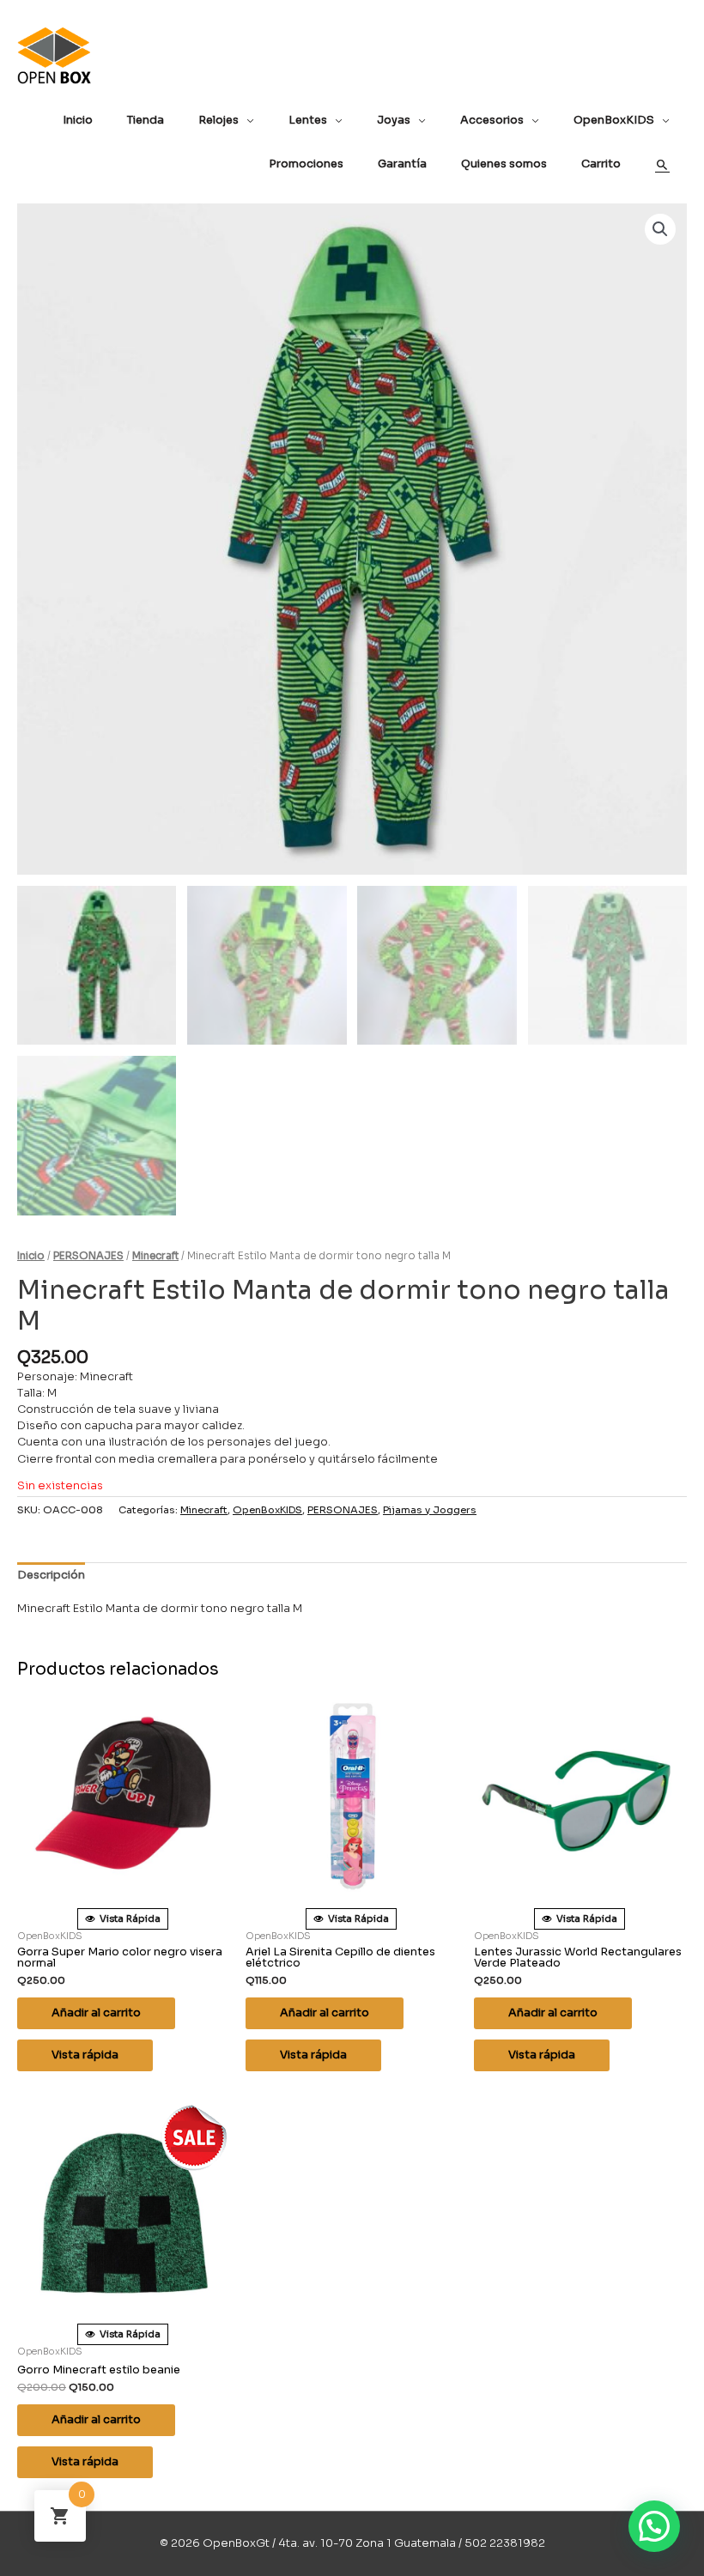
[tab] (51, 1576)
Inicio (31, 1256)
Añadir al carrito (96, 2013)
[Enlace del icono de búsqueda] (662, 165)
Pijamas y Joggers (430, 1510)
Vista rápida (85, 2055)
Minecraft (155, 1256)
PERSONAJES (88, 1256)
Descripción (51, 1575)
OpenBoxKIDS (267, 1510)
